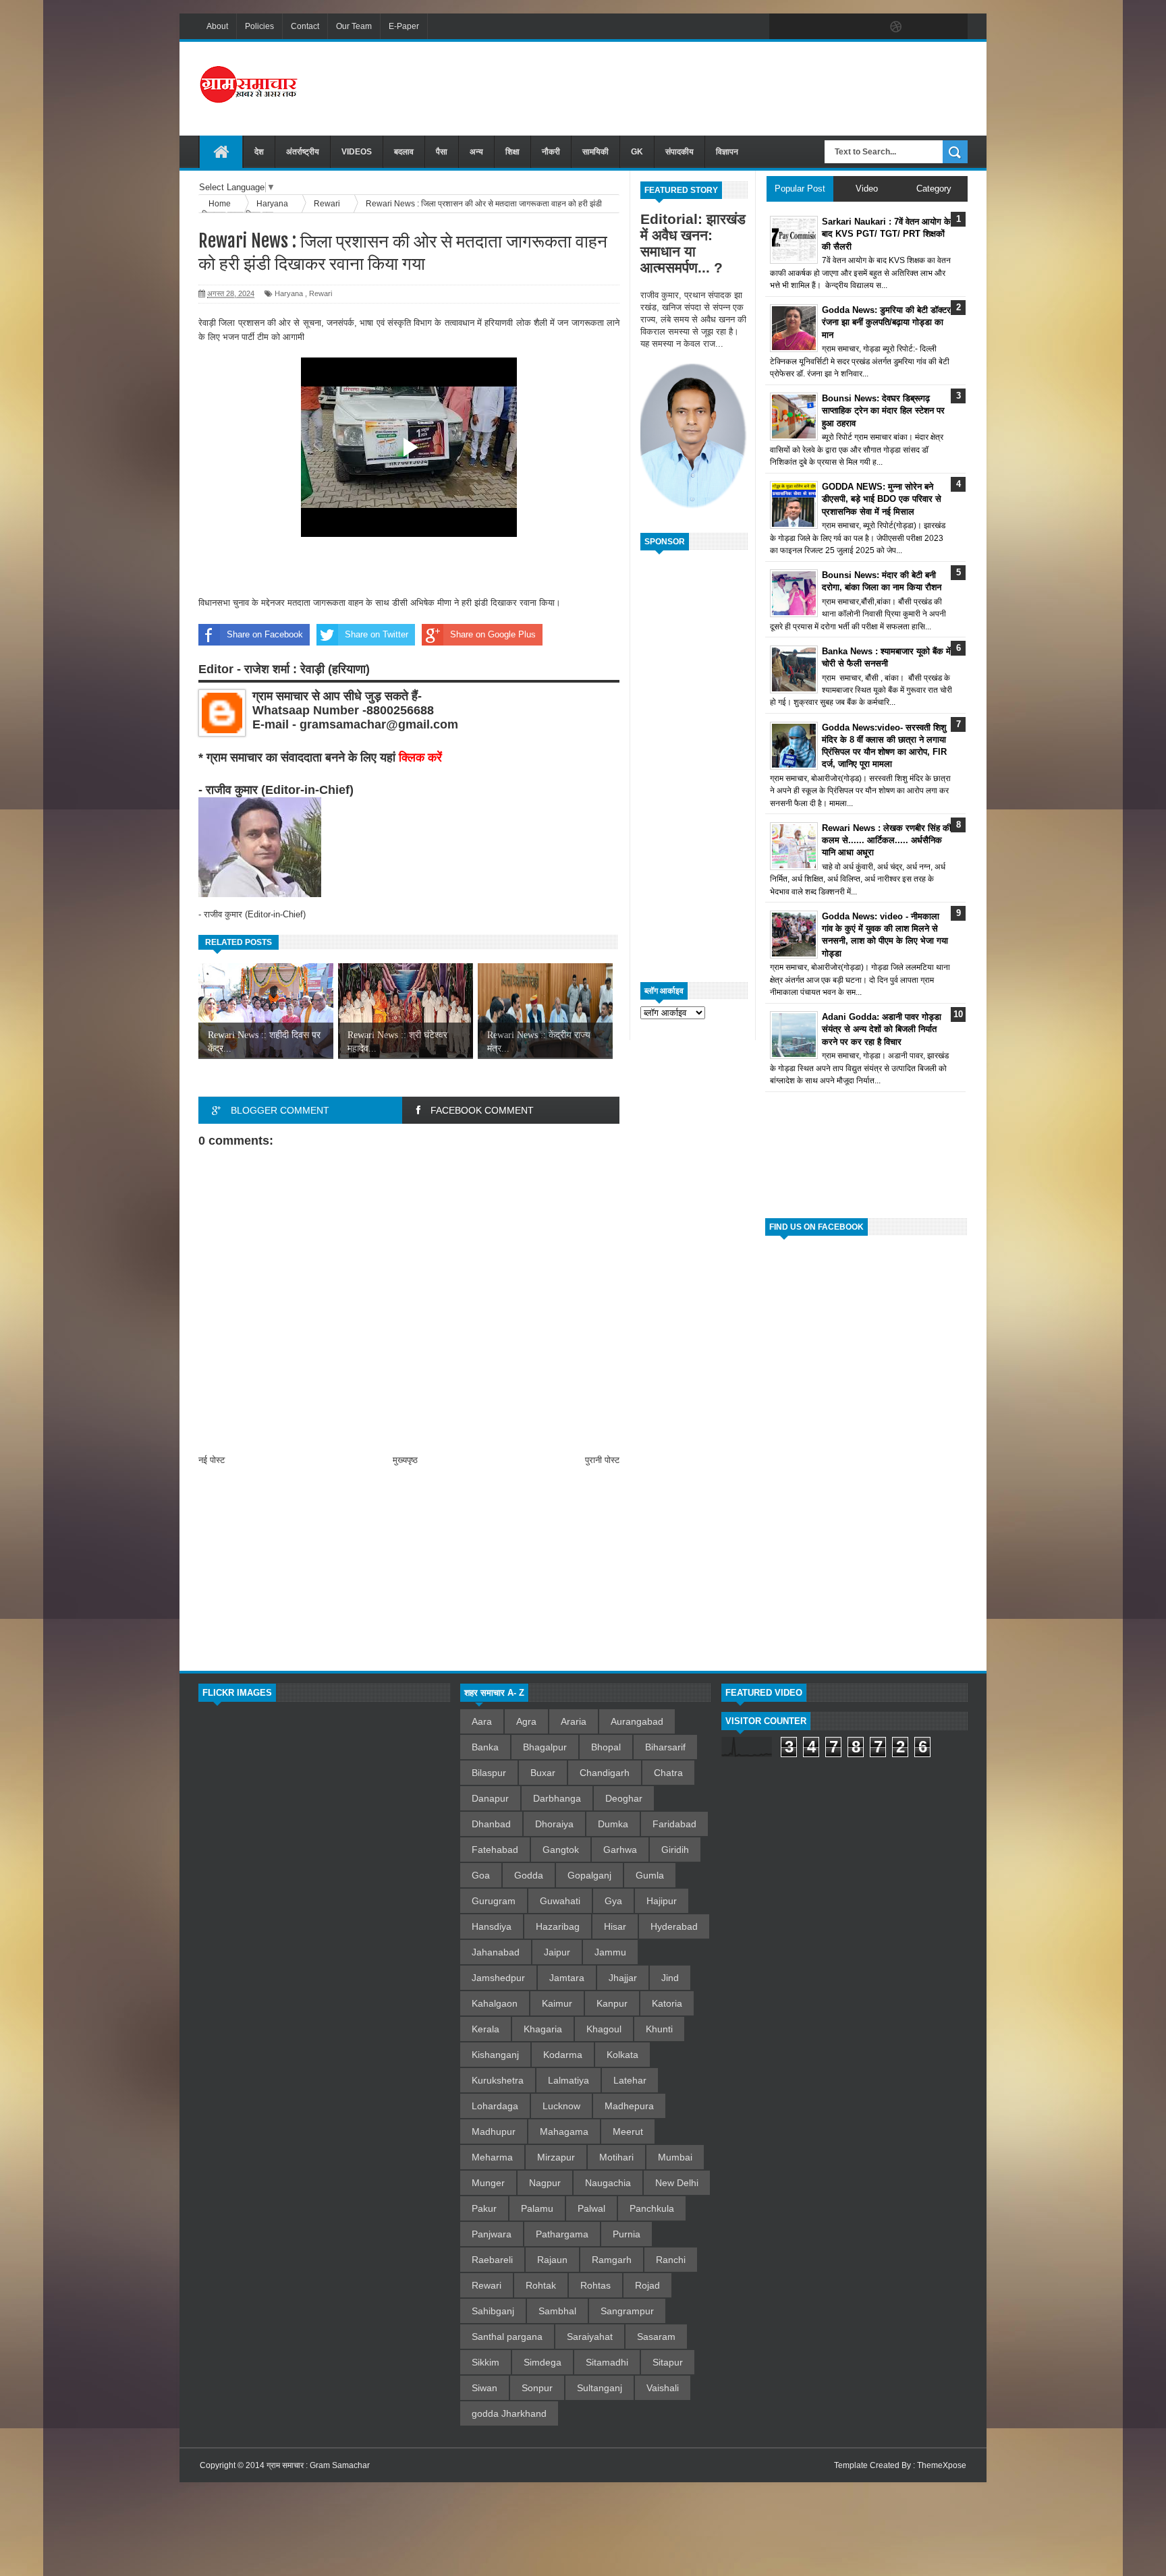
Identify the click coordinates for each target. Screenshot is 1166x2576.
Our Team (354, 26)
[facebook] (783, 27)
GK (637, 152)
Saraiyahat (590, 2337)
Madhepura (629, 2106)
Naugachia (608, 2183)
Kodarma (563, 2055)
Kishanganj (495, 2055)
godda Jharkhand (509, 2413)
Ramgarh (612, 2260)
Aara (482, 1721)
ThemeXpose (942, 2465)
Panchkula (652, 2208)
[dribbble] (896, 27)
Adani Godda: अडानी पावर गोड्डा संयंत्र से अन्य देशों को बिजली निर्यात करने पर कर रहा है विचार (882, 1029)
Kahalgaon (495, 2003)
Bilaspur (489, 1773)
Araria (574, 1721)
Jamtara (567, 1978)
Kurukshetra (498, 2080)
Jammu (610, 1952)
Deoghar (624, 1798)
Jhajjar (623, 1978)
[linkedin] (924, 27)
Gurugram (494, 1901)
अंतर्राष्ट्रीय (303, 152)
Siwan (484, 2388)
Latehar (630, 2080)
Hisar (615, 1926)
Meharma (492, 2157)
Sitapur (668, 2362)
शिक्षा (512, 152)
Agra (526, 1721)
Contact (305, 26)
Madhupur (494, 2131)
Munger (488, 2183)
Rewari (321, 293)
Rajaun (552, 2260)
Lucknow (561, 2106)
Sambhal (557, 2311)
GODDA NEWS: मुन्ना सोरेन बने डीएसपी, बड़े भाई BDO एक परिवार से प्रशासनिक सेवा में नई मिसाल (882, 499)
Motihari (616, 2157)
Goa (481, 1875)
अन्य (476, 152)
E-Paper (404, 26)
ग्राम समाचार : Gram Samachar (318, 2465)
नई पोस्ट (212, 1460)
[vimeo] (839, 27)
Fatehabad (495, 1850)
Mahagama (564, 2131)
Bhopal (606, 1747)
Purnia (627, 2234)
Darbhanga (557, 1798)
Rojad (647, 2285)
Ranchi (671, 2260)
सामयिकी (595, 152)
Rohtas (595, 2285)
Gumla (650, 1875)
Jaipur (557, 1952)
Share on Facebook (265, 634)
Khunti (659, 2029)
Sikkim (485, 2362)
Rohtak (541, 2285)
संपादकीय (679, 152)
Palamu (537, 2208)
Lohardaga (495, 2106)
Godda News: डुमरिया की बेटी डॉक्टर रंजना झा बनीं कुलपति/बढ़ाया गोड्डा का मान (886, 322)
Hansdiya (492, 1926)
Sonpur (537, 2388)
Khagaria (543, 2029)
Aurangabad (637, 1721)
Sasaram (656, 2337)
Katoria (667, 2003)
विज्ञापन (727, 152)
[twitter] (811, 27)
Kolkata (622, 2055)
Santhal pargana (507, 2337)
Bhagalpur (545, 1747)
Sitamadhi (607, 2362)
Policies (259, 26)
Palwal (591, 2208)
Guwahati (560, 1901)
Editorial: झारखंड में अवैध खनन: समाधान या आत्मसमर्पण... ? (693, 243)
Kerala (485, 2029)
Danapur (490, 1798)
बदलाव (404, 152)
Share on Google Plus (493, 634)
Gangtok (561, 1850)
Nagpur (545, 2183)
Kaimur (557, 2003)
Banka (485, 1747)
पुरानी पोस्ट (602, 1460)
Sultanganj (600, 2388)
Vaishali (663, 2388)
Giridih (675, 1850)
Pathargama (562, 2234)
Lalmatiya (568, 2080)
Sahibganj (493, 2311)
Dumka (613, 1824)
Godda (529, 1875)
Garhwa (620, 1850)
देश (259, 152)
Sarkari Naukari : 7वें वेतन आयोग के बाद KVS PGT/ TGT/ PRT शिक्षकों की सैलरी (886, 234)
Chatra (668, 1773)
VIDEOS (357, 152)
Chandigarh (605, 1773)
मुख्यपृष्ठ (405, 1460)
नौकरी (551, 152)
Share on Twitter (377, 634)
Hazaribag (558, 1926)
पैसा (442, 152)
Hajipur (662, 1901)
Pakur (484, 2208)
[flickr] (868, 27)
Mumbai (675, 2157)
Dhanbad (491, 1824)
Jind (670, 1978)
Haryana (289, 293)
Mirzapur (556, 2157)
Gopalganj (589, 1875)
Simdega (543, 2362)
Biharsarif (665, 1747)
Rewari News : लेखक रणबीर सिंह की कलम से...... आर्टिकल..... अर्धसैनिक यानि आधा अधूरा (887, 840)
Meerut (628, 2131)
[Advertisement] (722, 87)
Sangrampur (627, 2311)
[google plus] (953, 27)
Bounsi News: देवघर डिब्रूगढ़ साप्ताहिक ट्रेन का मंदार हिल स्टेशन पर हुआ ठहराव (883, 410)
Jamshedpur (498, 1978)
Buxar (543, 1773)
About (217, 26)
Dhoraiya (554, 1824)
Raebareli (492, 2260)
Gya (613, 1901)
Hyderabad (674, 1926)
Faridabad (674, 1824)
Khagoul (604, 2029)
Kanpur (612, 2003)
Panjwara (492, 2234)
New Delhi (677, 2183)
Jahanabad (496, 1952)
